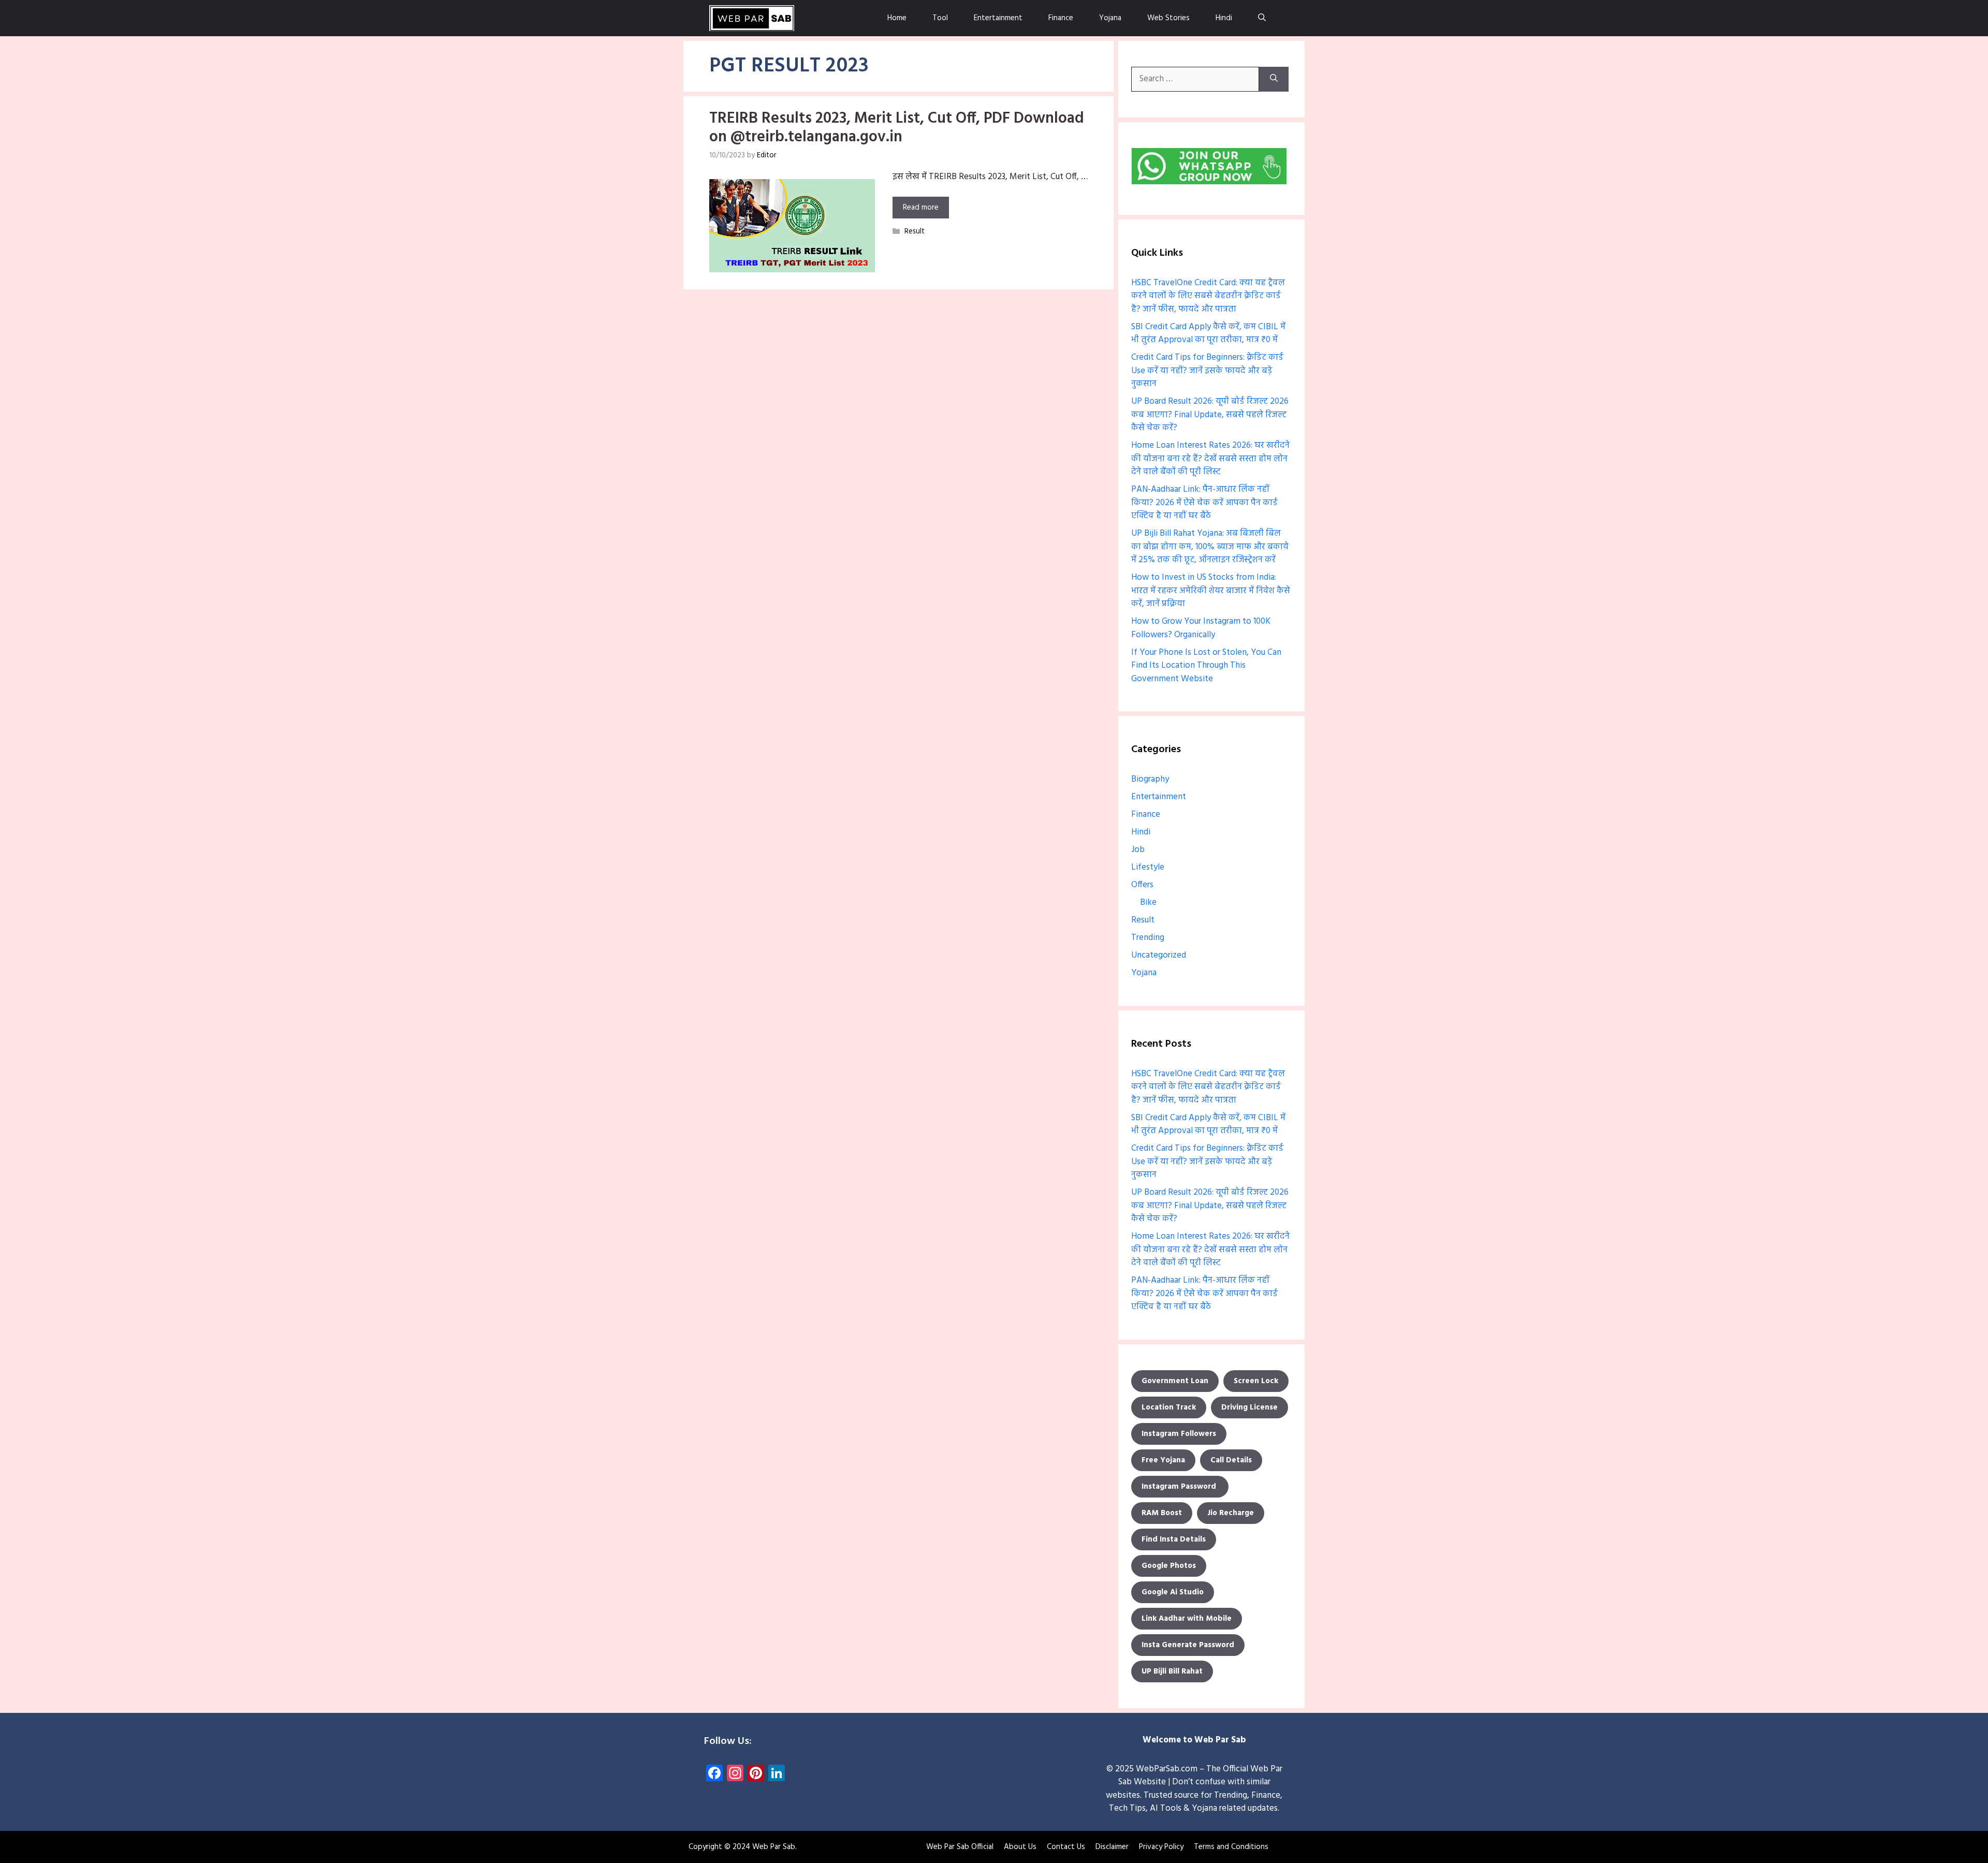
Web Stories (1168, 18)
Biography (1150, 779)
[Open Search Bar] (1262, 18)
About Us (1020, 1847)
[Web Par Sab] (752, 18)
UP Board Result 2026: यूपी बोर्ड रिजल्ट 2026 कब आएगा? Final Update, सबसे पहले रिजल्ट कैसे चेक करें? (1210, 415)
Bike (1148, 903)
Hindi (1224, 18)
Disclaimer (1112, 1847)
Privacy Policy (1161, 1847)
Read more (921, 208)
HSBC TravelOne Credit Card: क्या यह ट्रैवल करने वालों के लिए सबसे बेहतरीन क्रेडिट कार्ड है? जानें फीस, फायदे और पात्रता (1208, 296)
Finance (1061, 18)
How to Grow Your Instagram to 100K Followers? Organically (1201, 628)
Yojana (1110, 18)
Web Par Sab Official (960, 1847)
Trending (1148, 938)
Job (1138, 850)
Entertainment (998, 18)
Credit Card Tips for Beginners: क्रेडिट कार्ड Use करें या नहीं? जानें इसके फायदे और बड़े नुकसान (1207, 371)
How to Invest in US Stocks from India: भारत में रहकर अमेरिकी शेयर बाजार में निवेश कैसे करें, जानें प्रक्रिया (1211, 591)
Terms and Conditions (1231, 1847)
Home (897, 18)
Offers (1142, 885)
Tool (940, 18)
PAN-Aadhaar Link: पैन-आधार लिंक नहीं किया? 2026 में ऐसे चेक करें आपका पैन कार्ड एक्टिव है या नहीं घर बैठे (1204, 503)
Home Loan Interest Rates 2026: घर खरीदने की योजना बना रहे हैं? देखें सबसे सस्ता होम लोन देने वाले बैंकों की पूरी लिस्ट (1210, 459)
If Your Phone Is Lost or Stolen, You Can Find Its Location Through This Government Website (1206, 666)
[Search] (1274, 79)
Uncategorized (1159, 955)
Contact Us (1066, 1847)
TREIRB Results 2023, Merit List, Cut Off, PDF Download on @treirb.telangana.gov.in (897, 128)
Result (915, 232)
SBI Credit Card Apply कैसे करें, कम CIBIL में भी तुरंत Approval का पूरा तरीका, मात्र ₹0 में (1208, 334)
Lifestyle (1148, 867)
